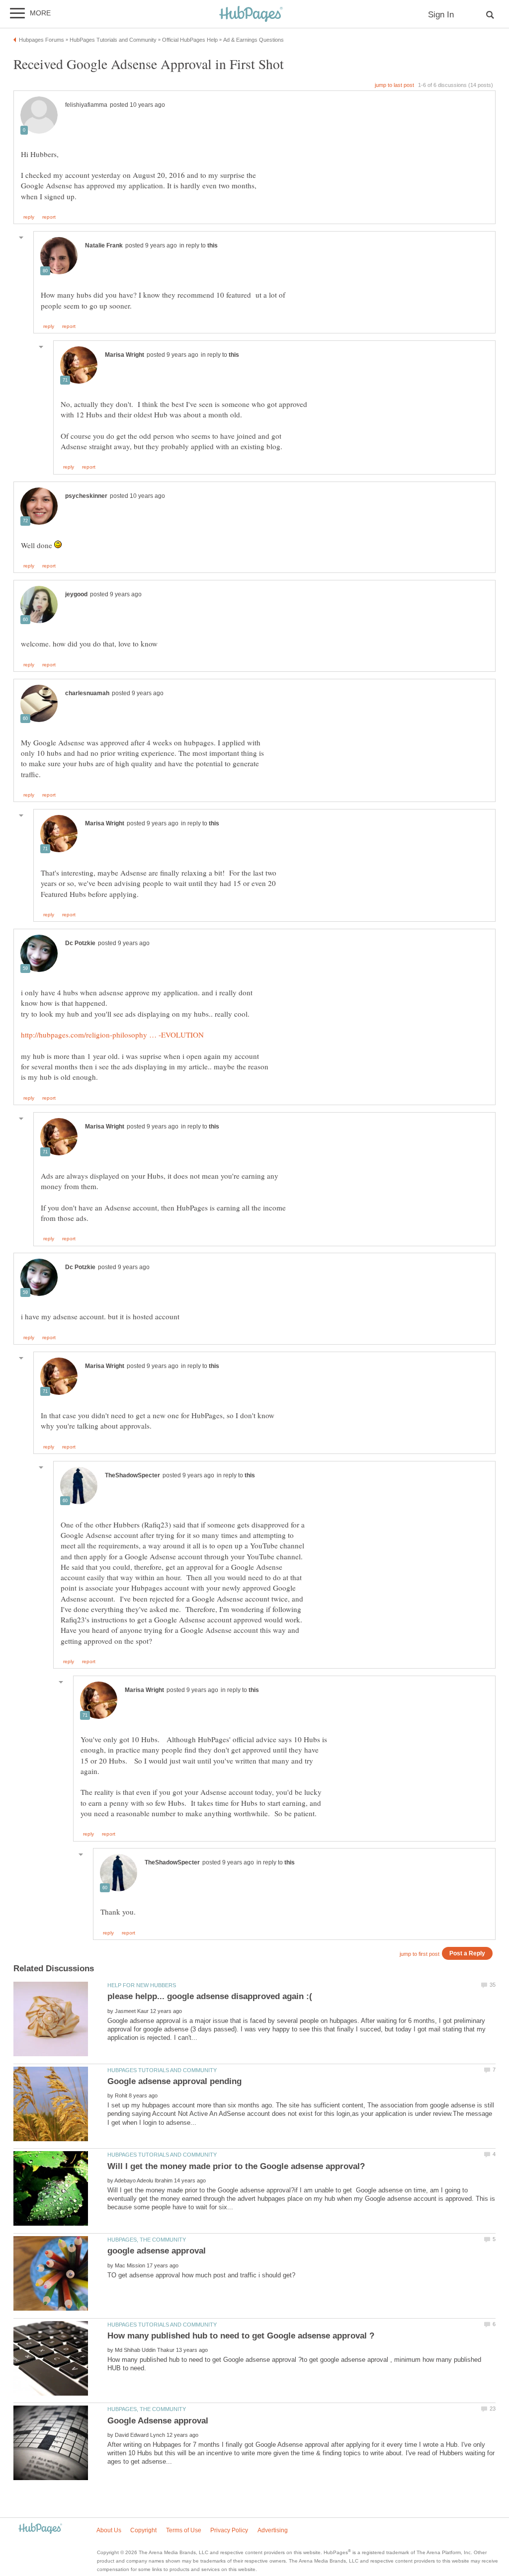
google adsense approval (157, 2251)
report (49, 217)
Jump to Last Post (394, 85)
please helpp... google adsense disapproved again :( (210, 1996)
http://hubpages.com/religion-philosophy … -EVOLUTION (112, 1035)
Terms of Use (184, 2530)
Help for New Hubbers (142, 1985)
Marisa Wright (125, 355)
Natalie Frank (104, 245)
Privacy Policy (229, 2530)
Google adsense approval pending (174, 2081)
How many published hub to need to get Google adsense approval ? (241, 2336)
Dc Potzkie (80, 943)
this (212, 245)
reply (29, 217)
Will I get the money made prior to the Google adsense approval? (236, 2166)
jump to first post (420, 1954)
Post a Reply (467, 1953)
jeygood (76, 594)
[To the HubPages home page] (40, 2529)
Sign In (441, 15)
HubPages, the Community (147, 2240)
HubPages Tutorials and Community (162, 2070)
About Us (109, 2530)
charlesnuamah (87, 693)
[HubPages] (251, 15)
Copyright (143, 2530)
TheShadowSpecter (132, 1475)
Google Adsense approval (158, 2421)
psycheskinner (86, 496)
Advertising (273, 2530)
